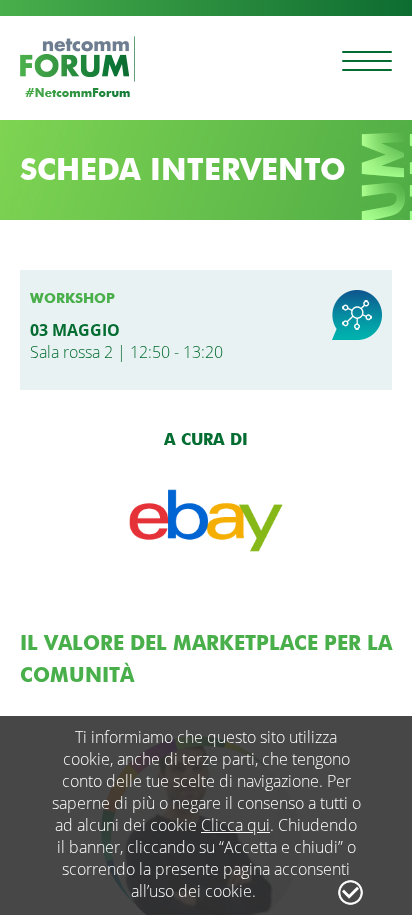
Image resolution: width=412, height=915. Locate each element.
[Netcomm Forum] (77, 66)
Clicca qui (235, 825)
